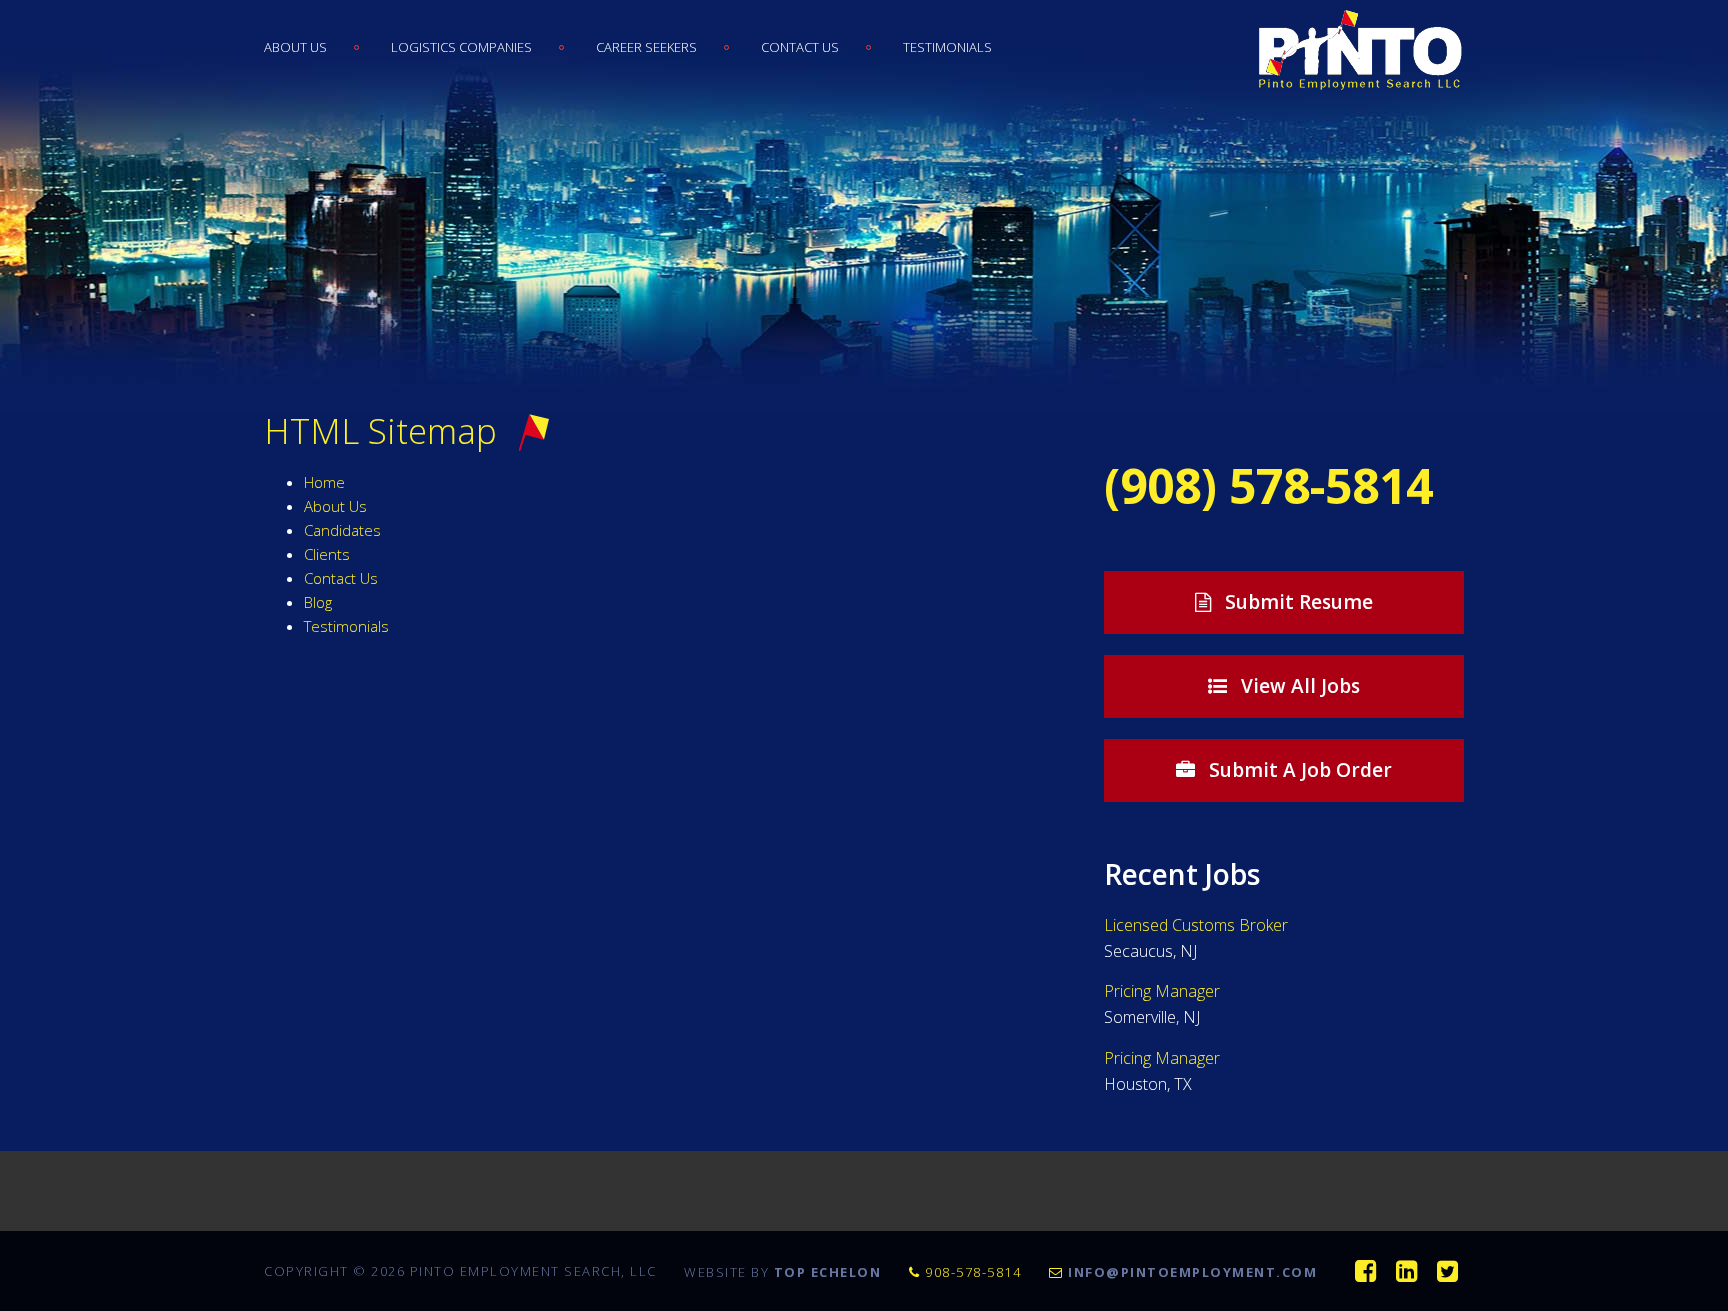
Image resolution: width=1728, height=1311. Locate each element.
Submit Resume (1296, 602)
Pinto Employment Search (1356, 50)
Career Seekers (646, 47)
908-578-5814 (973, 1272)
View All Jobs (1298, 686)
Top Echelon (828, 1272)
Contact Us (800, 47)
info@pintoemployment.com (1195, 1272)
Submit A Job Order (1298, 770)
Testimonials (947, 47)
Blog (318, 602)
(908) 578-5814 (1268, 485)
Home (324, 482)
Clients (327, 554)
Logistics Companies (461, 47)
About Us (295, 47)
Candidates (342, 530)
